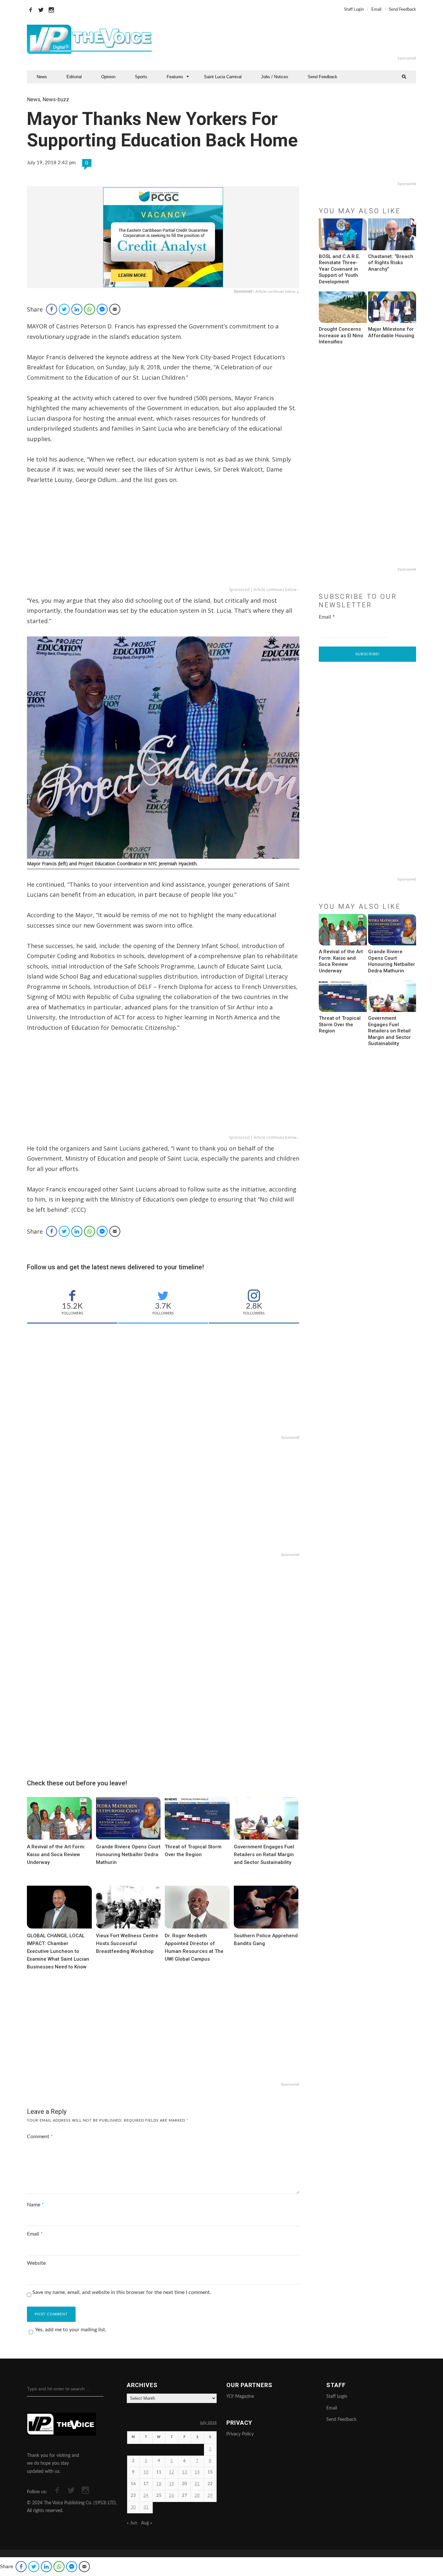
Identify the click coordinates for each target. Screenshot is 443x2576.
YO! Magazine (240, 2397)
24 (146, 2496)
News (42, 77)
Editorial (74, 77)
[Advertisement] (301, 39)
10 (146, 2472)
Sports (141, 77)
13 (185, 2472)
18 (159, 2484)
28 (197, 2496)
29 (210, 2496)
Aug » (147, 2523)
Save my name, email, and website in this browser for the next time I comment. (122, 2292)
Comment (40, 2137)
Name (35, 2205)
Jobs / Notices (275, 77)
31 (146, 2507)
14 (197, 2472)
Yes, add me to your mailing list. (71, 2330)
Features (175, 77)
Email (376, 10)
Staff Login (354, 10)
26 (172, 2496)
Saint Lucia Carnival (223, 77)
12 (172, 2472)
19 (172, 2484)
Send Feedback (402, 10)
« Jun (132, 2523)
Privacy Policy (240, 2434)
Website (36, 2263)
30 (133, 2507)
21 (197, 2484)
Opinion (108, 77)
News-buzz (56, 99)
